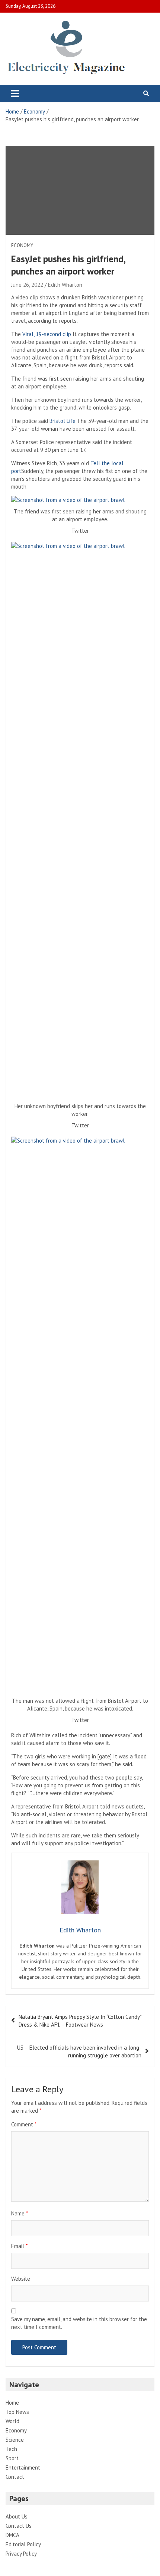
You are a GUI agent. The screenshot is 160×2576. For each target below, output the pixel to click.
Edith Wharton (65, 285)
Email (19, 2246)
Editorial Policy (23, 2544)
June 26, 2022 (27, 285)
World (12, 2421)
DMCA (12, 2535)
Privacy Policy (21, 2554)
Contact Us (19, 2526)
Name (20, 2213)
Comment (24, 2124)
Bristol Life (63, 421)
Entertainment (23, 2467)
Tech (11, 2449)
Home (12, 2403)
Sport (12, 2458)
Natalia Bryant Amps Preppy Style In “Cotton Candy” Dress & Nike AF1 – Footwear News (80, 2021)
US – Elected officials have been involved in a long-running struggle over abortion (79, 2051)
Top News (17, 2412)
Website (21, 2279)
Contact (15, 2477)
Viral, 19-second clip (47, 334)
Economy (22, 245)
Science (15, 2440)
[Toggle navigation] (15, 93)
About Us (17, 2516)
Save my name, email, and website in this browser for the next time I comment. (79, 2323)
